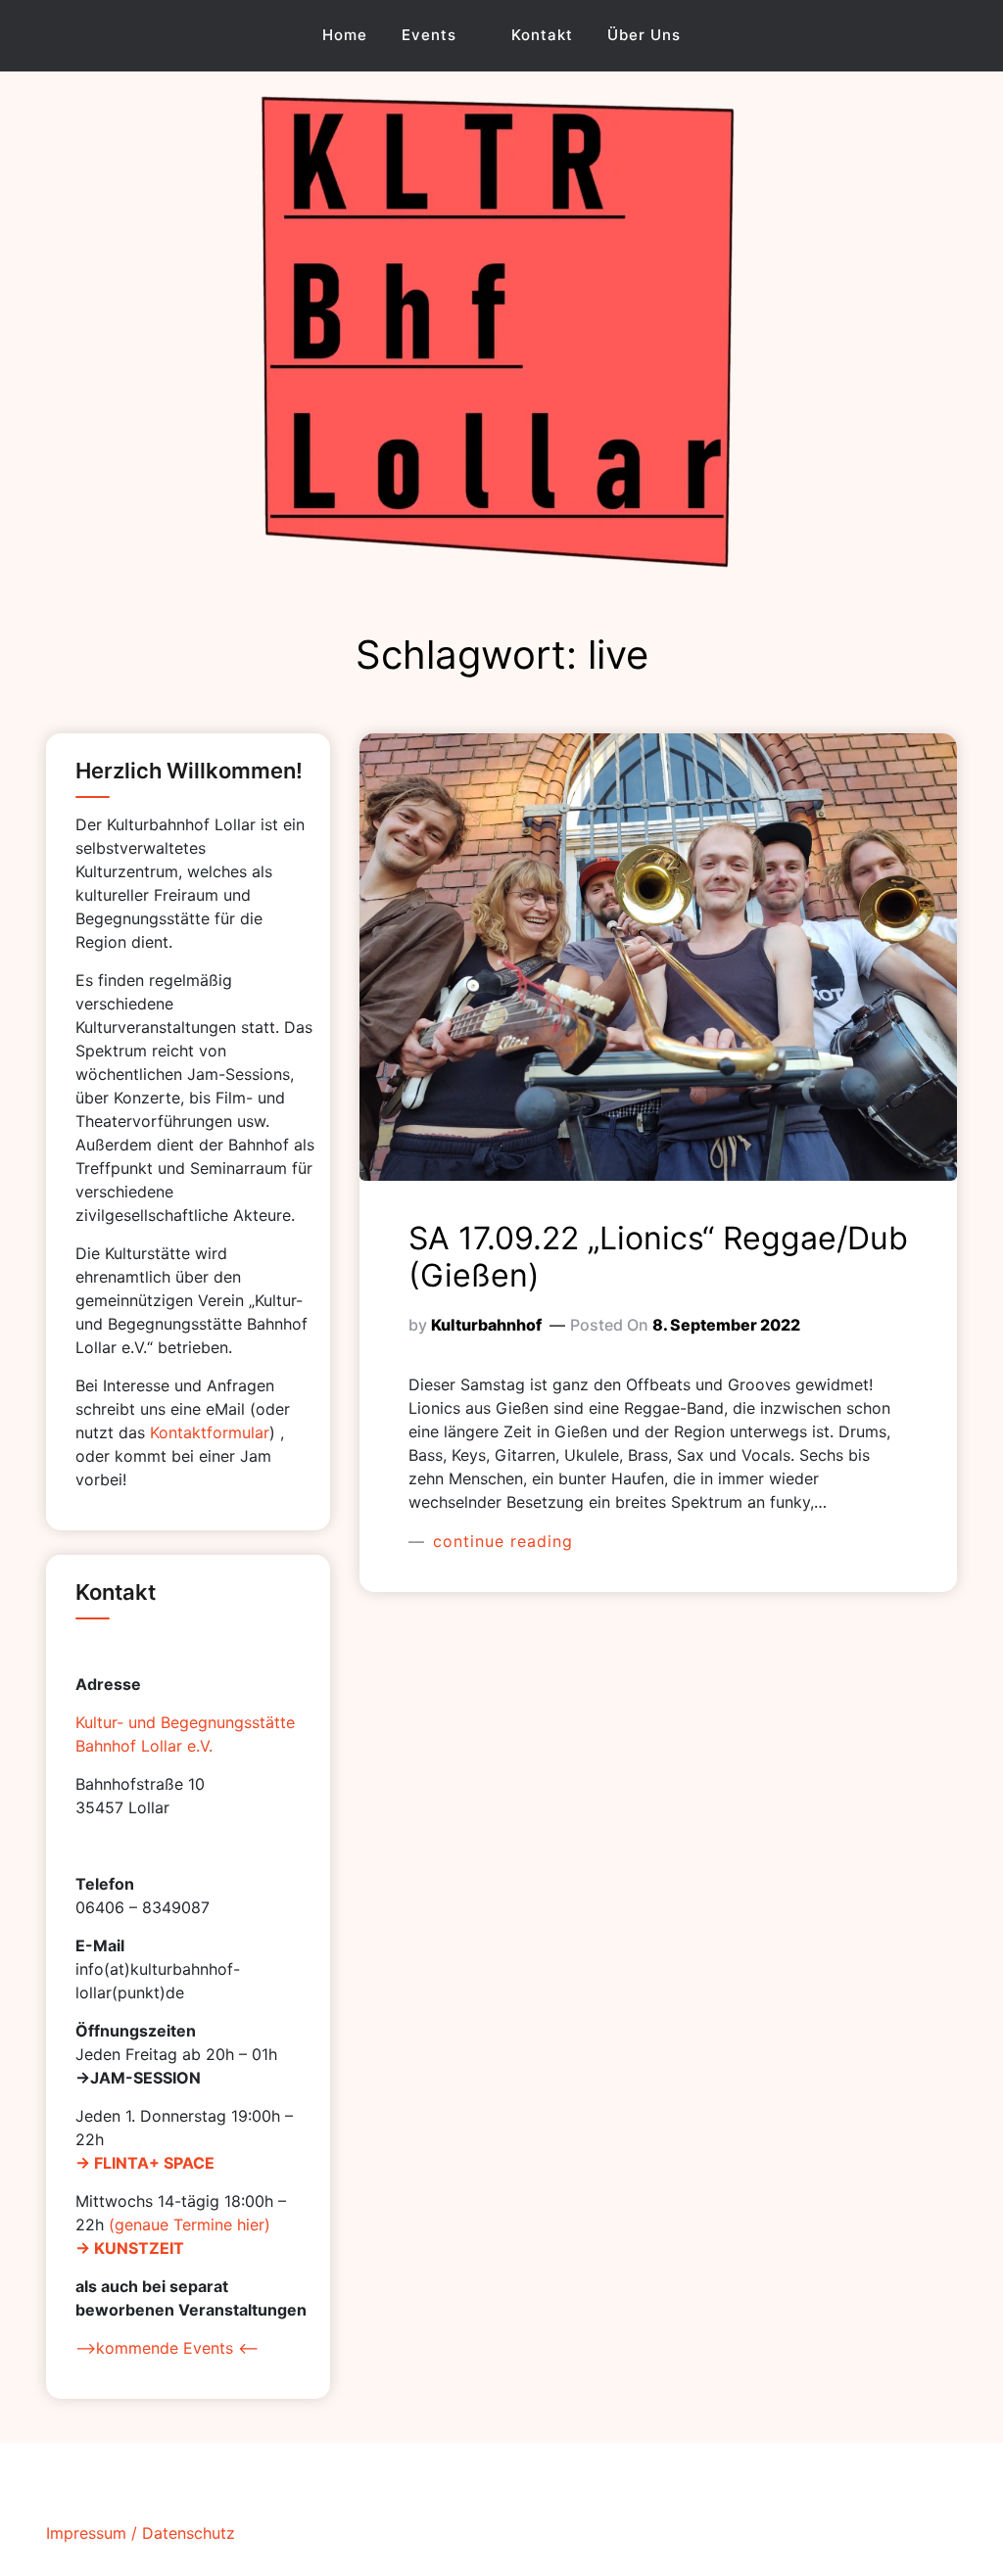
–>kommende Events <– (167, 2348)
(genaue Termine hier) (190, 2225)
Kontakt (542, 35)
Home (345, 35)
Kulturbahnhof (486, 1325)
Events (429, 35)
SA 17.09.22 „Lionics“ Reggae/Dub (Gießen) (658, 1257)
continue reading (500, 1541)
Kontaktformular (210, 1432)
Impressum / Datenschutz (141, 2533)
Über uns (644, 35)
